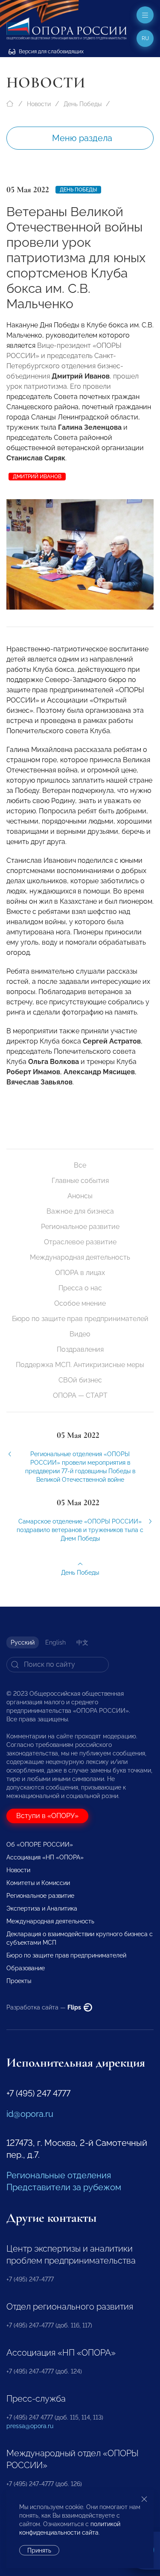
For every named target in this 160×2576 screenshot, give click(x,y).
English (55, 1642)
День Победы (83, 104)
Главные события (80, 1181)
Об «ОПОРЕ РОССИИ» (40, 1845)
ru (145, 38)
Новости (39, 104)
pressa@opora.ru (30, 2426)
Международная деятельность (80, 1257)
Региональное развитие (80, 1227)
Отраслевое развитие (80, 1242)
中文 (82, 1642)
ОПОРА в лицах (80, 1273)
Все (80, 1165)
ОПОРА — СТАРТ (80, 1395)
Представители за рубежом (64, 2187)
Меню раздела (82, 138)
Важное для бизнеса (80, 1211)
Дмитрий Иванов (37, 477)
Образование (26, 1968)
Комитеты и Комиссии (38, 1883)
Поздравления (80, 1349)
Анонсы (80, 1196)
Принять (39, 2550)
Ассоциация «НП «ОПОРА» (45, 1857)
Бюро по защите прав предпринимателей (80, 1319)
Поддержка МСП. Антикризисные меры (80, 1365)
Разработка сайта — (44, 2007)
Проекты (19, 1981)
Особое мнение (80, 1303)
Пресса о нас (80, 1288)
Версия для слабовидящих (51, 52)
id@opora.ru (30, 2114)
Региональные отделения (59, 2175)
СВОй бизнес (80, 1380)
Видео (80, 1334)
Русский (23, 1642)
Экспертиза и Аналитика (42, 1908)
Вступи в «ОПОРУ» (47, 1816)
